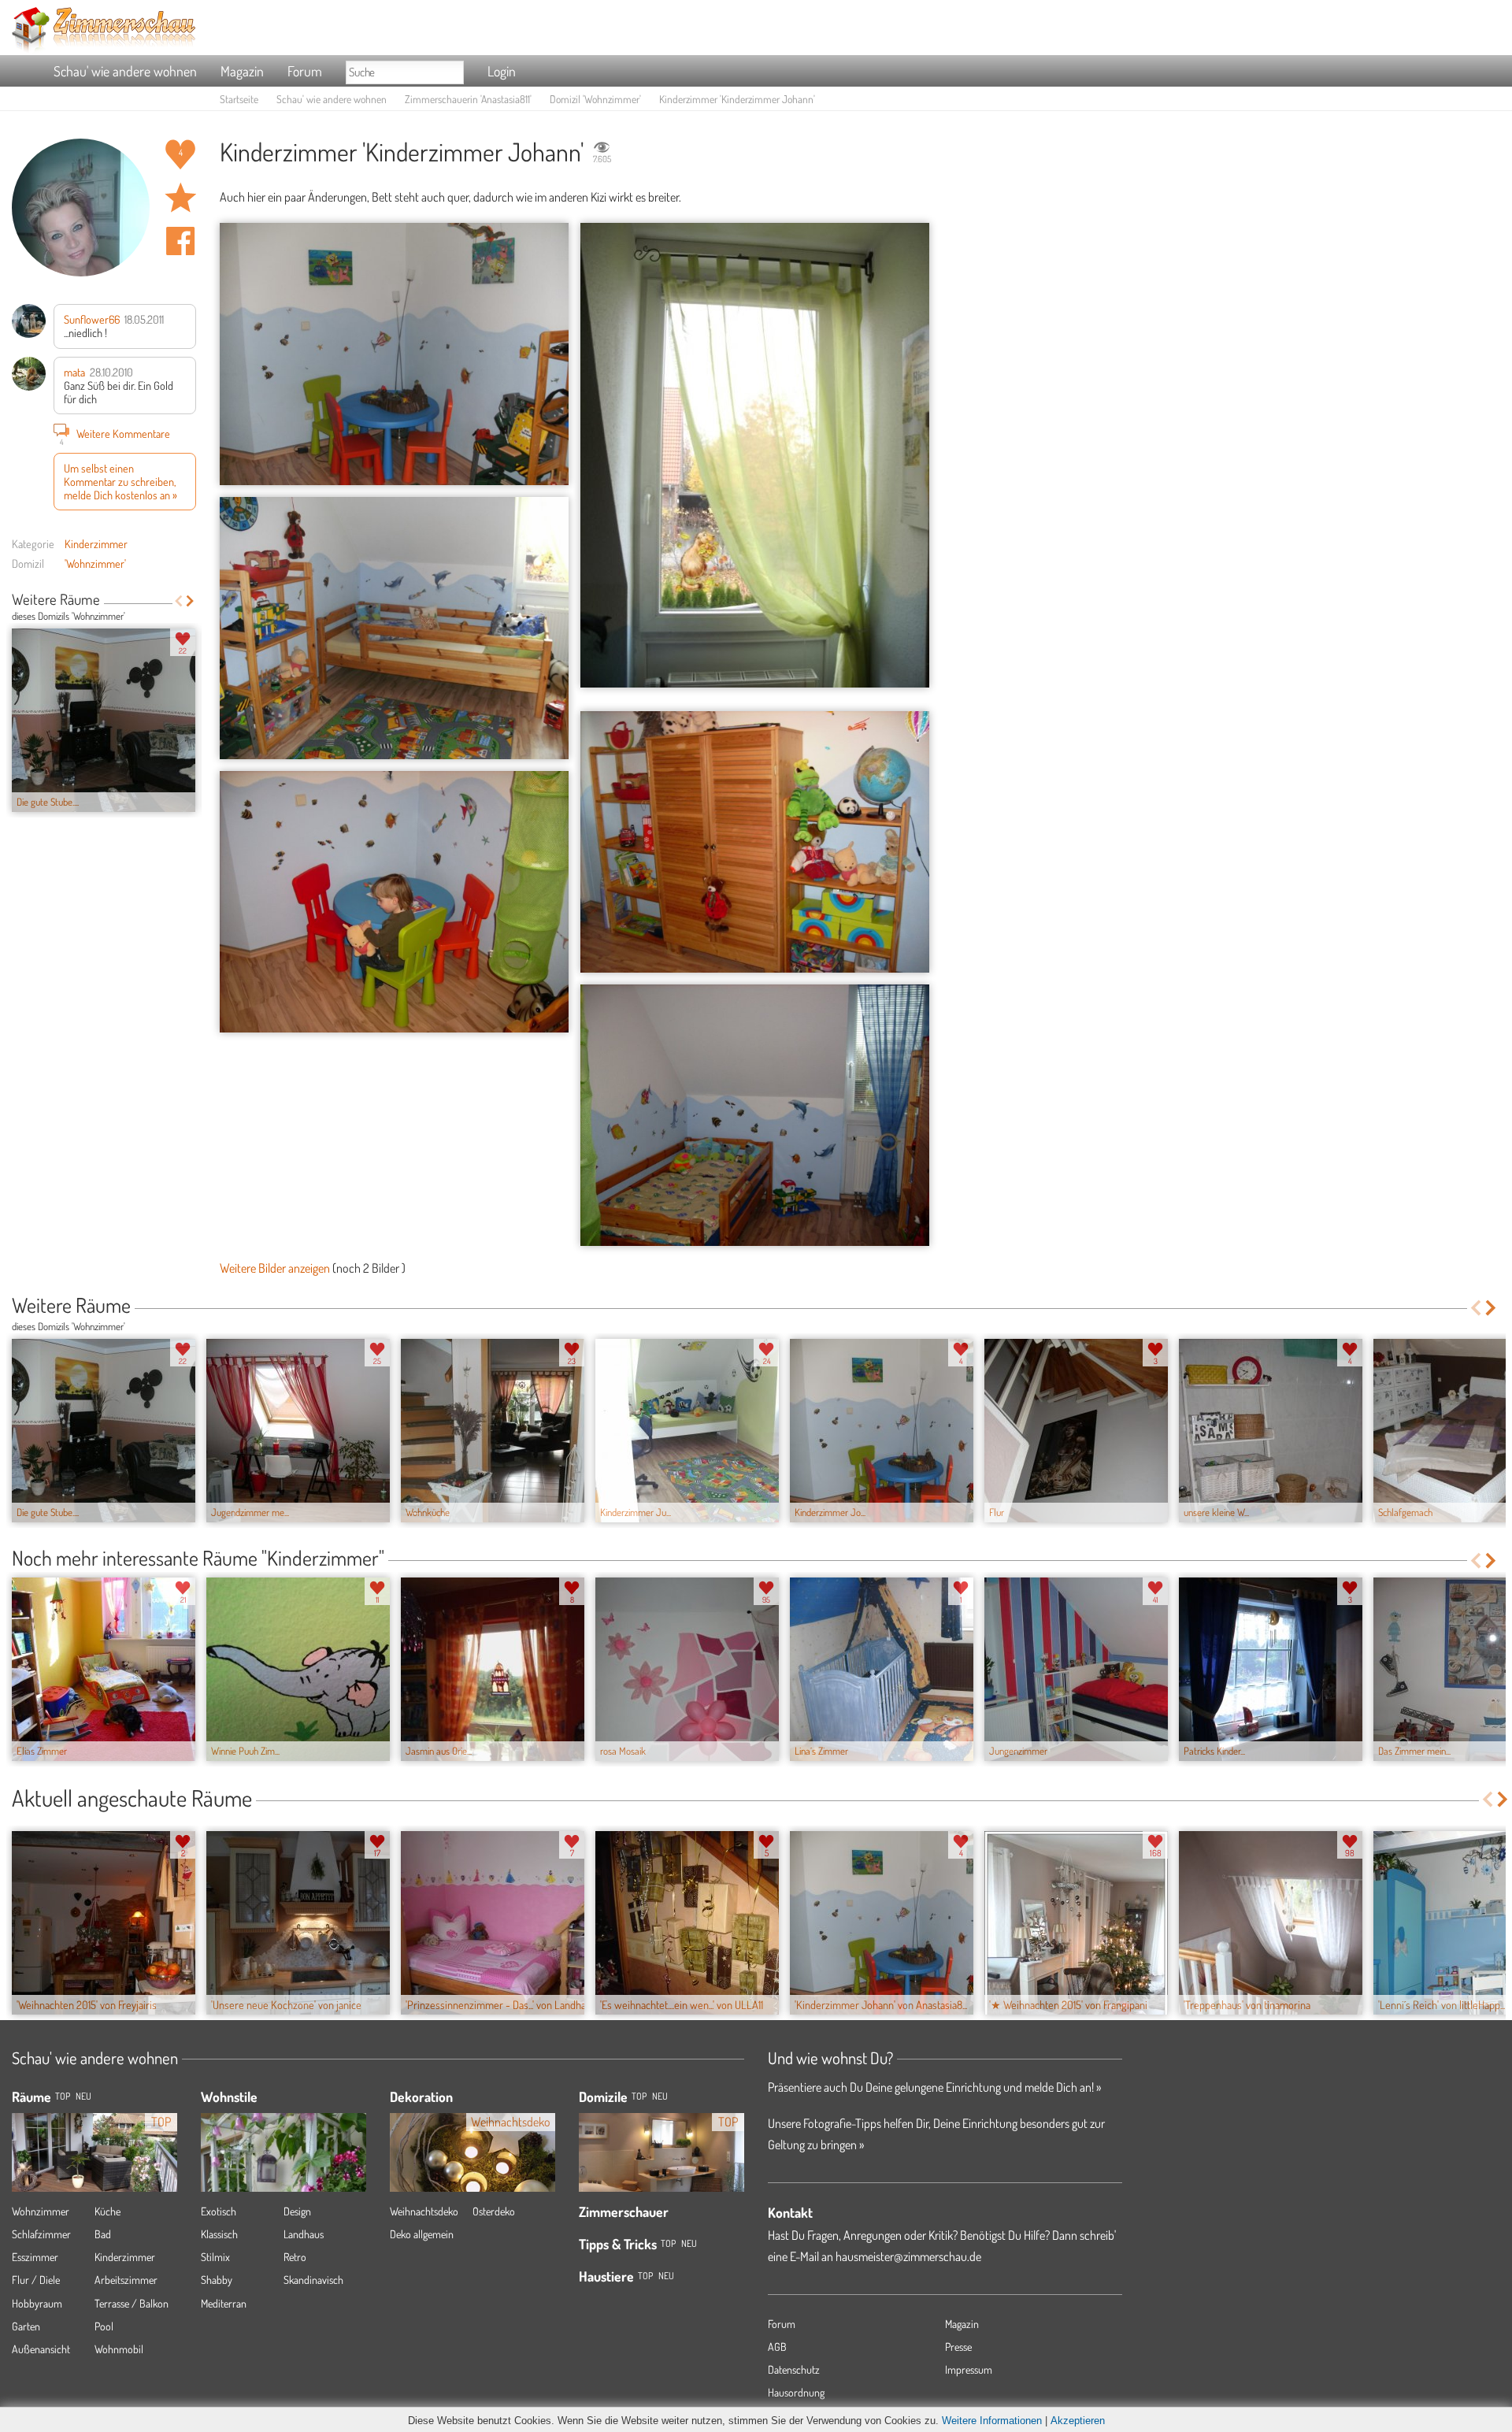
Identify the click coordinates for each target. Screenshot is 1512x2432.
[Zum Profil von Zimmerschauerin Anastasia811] (81, 208)
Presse (958, 2347)
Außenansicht (41, 2349)
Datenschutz (794, 2369)
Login (502, 71)
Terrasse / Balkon (132, 2303)
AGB (777, 2347)
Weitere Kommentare (115, 435)
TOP (63, 2096)
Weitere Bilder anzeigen (275, 1268)
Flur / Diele (36, 2280)
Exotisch (219, 2211)
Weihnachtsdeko (424, 2211)
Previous (178, 601)
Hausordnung (796, 2392)
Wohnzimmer (41, 2211)
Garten (26, 2326)
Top (639, 2096)
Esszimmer (35, 2257)
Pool (104, 2326)
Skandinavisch (313, 2280)
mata (74, 372)
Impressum (969, 2369)
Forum (305, 71)
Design (297, 2211)
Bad (103, 2234)
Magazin (242, 71)
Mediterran (224, 2303)
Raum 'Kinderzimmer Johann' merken (180, 198)
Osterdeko (494, 2211)
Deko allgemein (422, 2234)
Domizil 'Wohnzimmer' (595, 99)
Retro (295, 2257)
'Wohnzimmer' (95, 563)
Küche (107, 2211)
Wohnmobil (119, 2349)
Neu (660, 2096)
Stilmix (215, 2257)
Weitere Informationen (992, 2421)
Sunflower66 (92, 319)
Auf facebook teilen (180, 241)
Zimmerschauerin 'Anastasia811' (468, 99)
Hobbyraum (37, 2303)
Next (190, 601)
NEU (83, 2096)
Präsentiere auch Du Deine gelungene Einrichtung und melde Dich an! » (934, 2087)
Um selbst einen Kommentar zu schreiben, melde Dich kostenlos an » (120, 482)
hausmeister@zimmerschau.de (908, 2256)
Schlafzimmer (41, 2234)
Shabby (217, 2280)
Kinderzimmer (96, 543)
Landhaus (304, 2234)
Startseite (239, 99)
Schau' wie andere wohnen (125, 71)
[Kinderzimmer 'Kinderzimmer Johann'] (394, 354)
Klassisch (219, 2234)
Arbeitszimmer (126, 2280)
